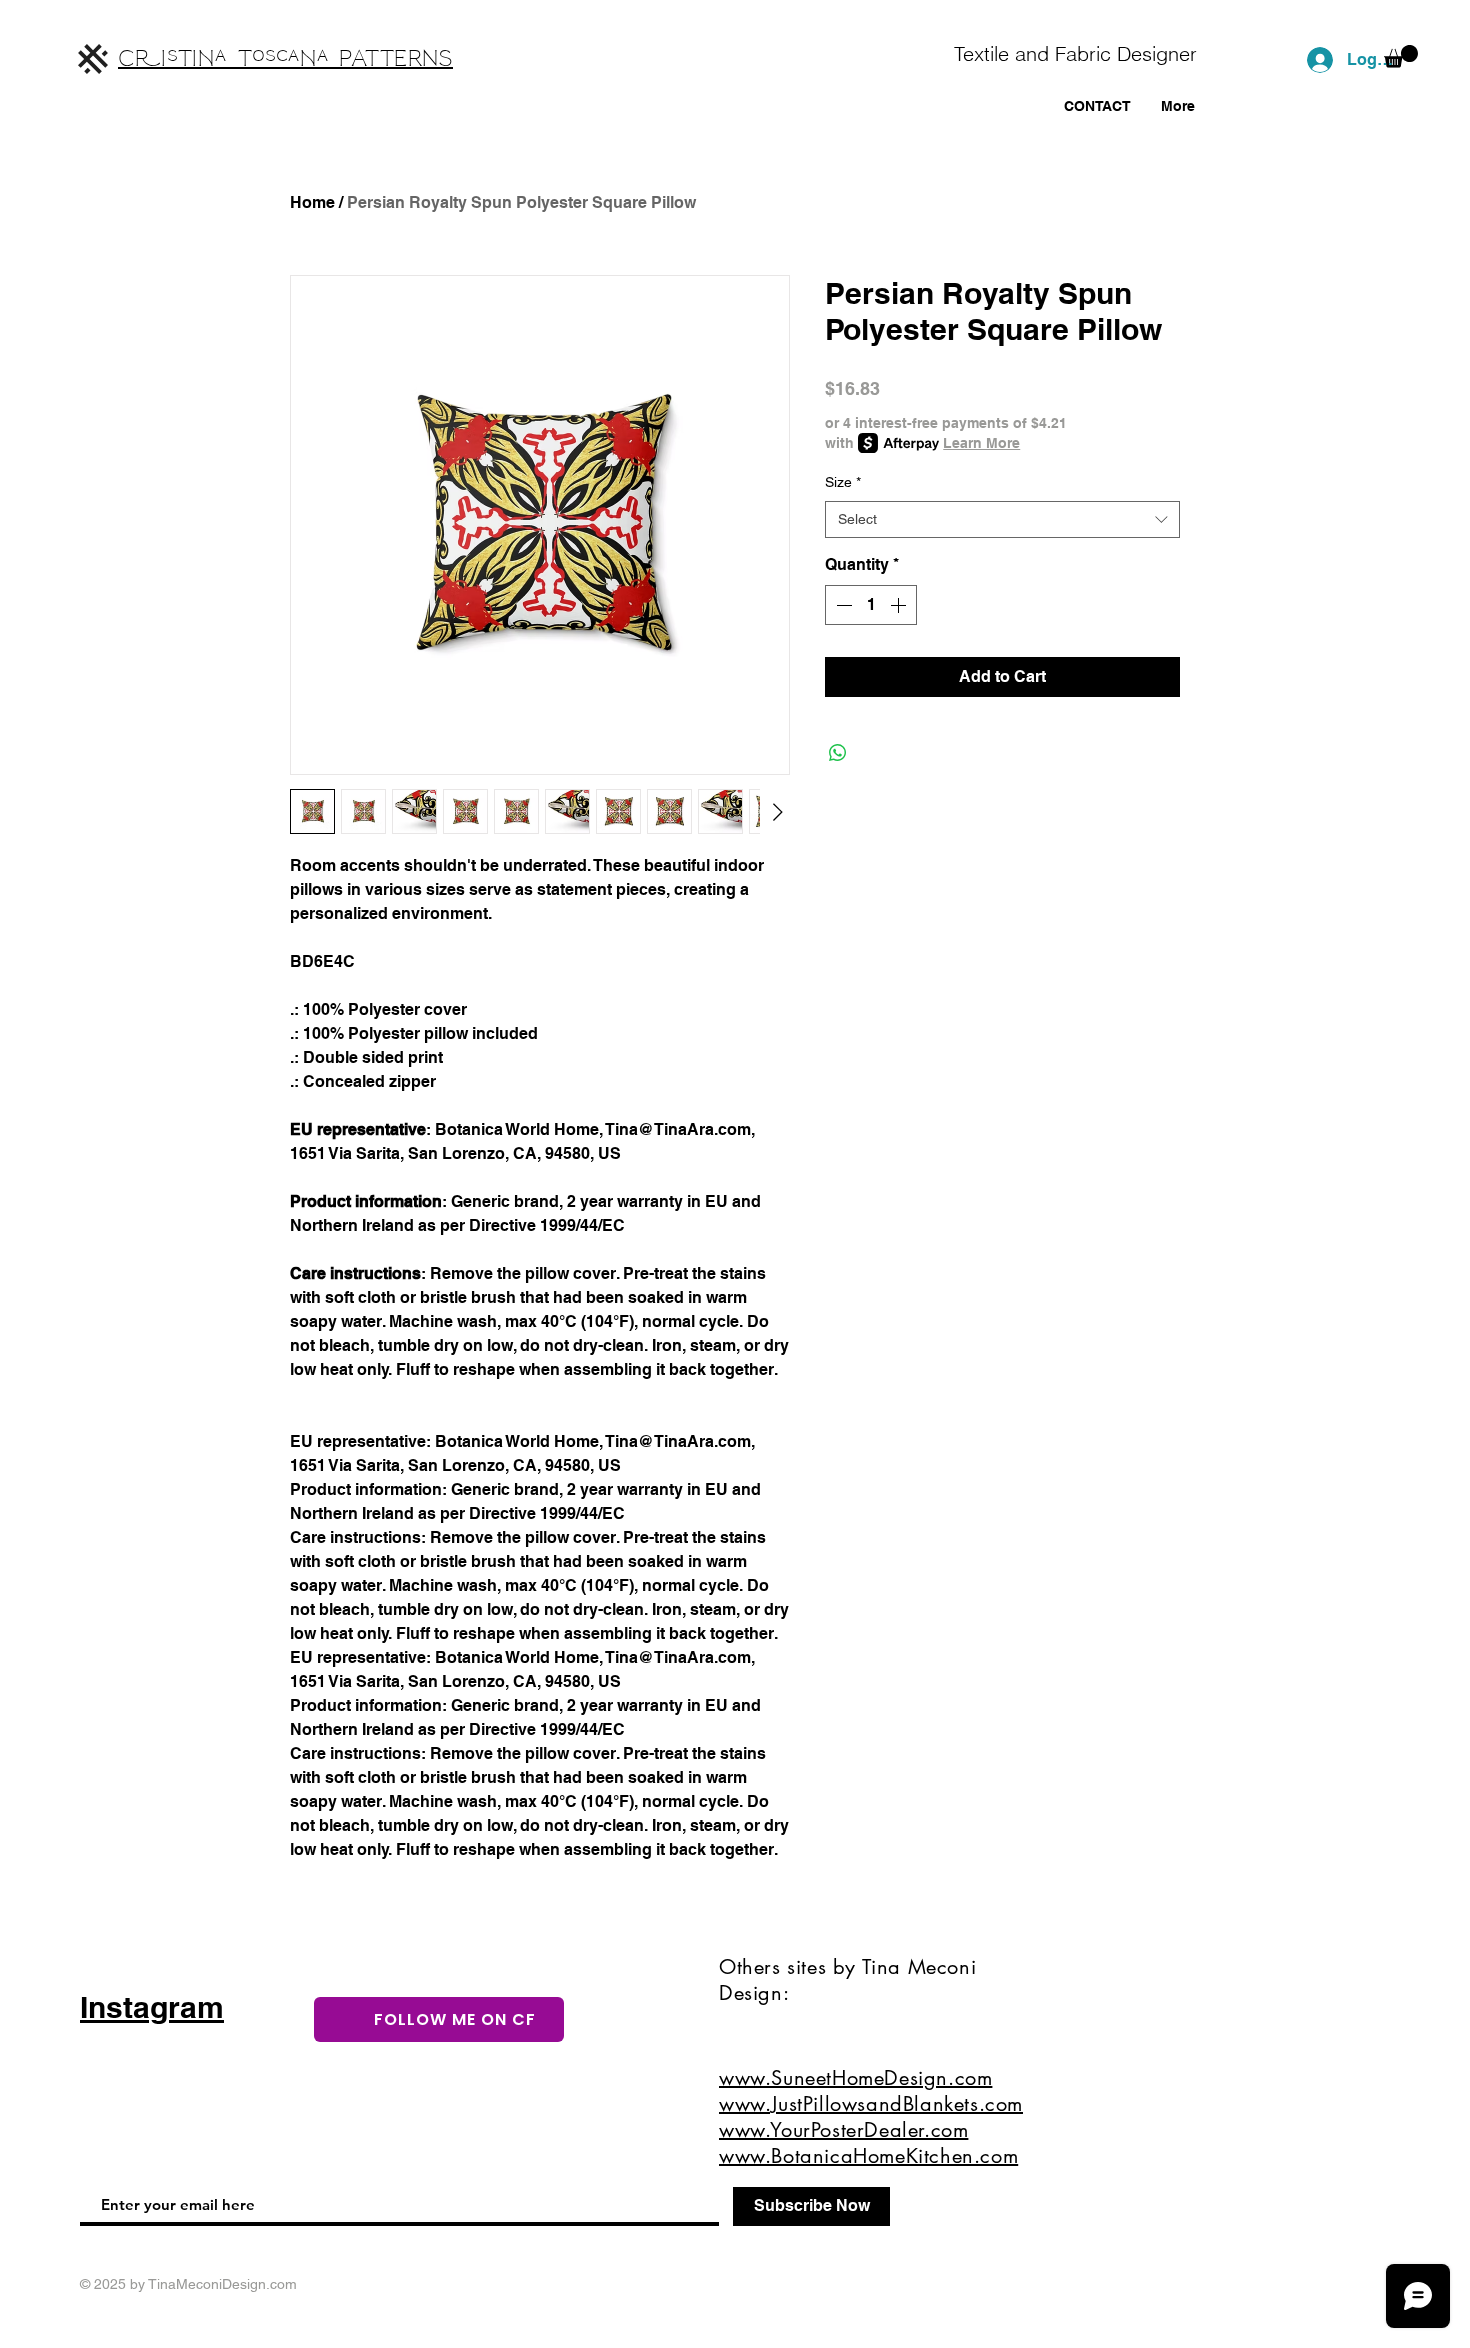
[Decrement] (842, 605)
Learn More (981, 443)
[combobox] (1002, 520)
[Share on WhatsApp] (838, 753)
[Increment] (900, 605)
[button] (1401, 56)
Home (312, 202)
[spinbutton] (871, 605)
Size (843, 482)
